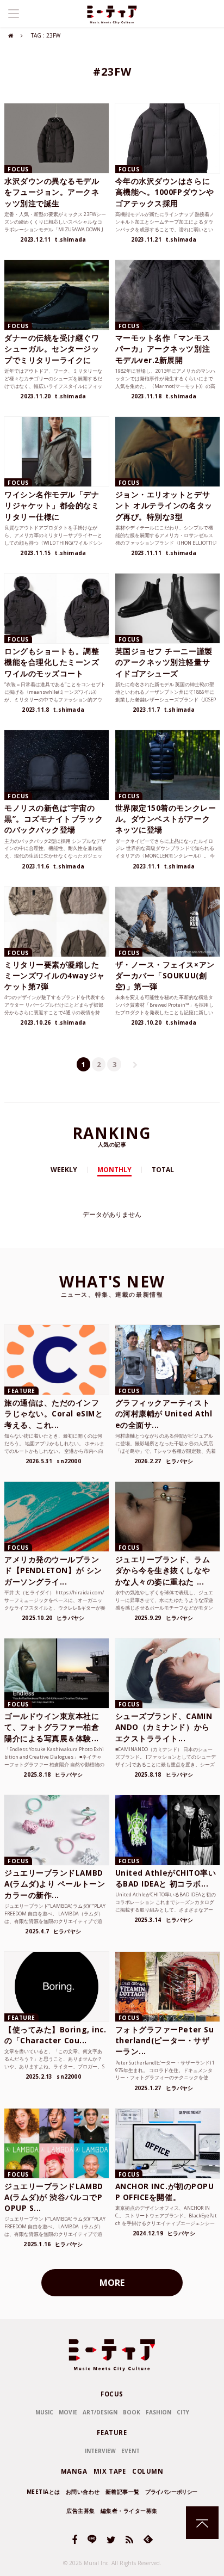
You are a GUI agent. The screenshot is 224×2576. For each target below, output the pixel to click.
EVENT (130, 2451)
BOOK (132, 2412)
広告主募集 (81, 2511)
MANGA (74, 2471)
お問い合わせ (83, 2492)
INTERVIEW (100, 2451)
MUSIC (44, 2412)
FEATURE (112, 2433)
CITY (183, 2412)
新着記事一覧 (123, 2492)
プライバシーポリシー (171, 2492)
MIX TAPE (110, 2471)
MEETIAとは (43, 2492)
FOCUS (112, 2394)
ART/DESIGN (100, 2412)
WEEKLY (64, 1170)
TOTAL (163, 1170)
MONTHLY (114, 1170)
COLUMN (148, 2471)
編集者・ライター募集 (129, 2511)
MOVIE (68, 2412)
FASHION (158, 2412)
